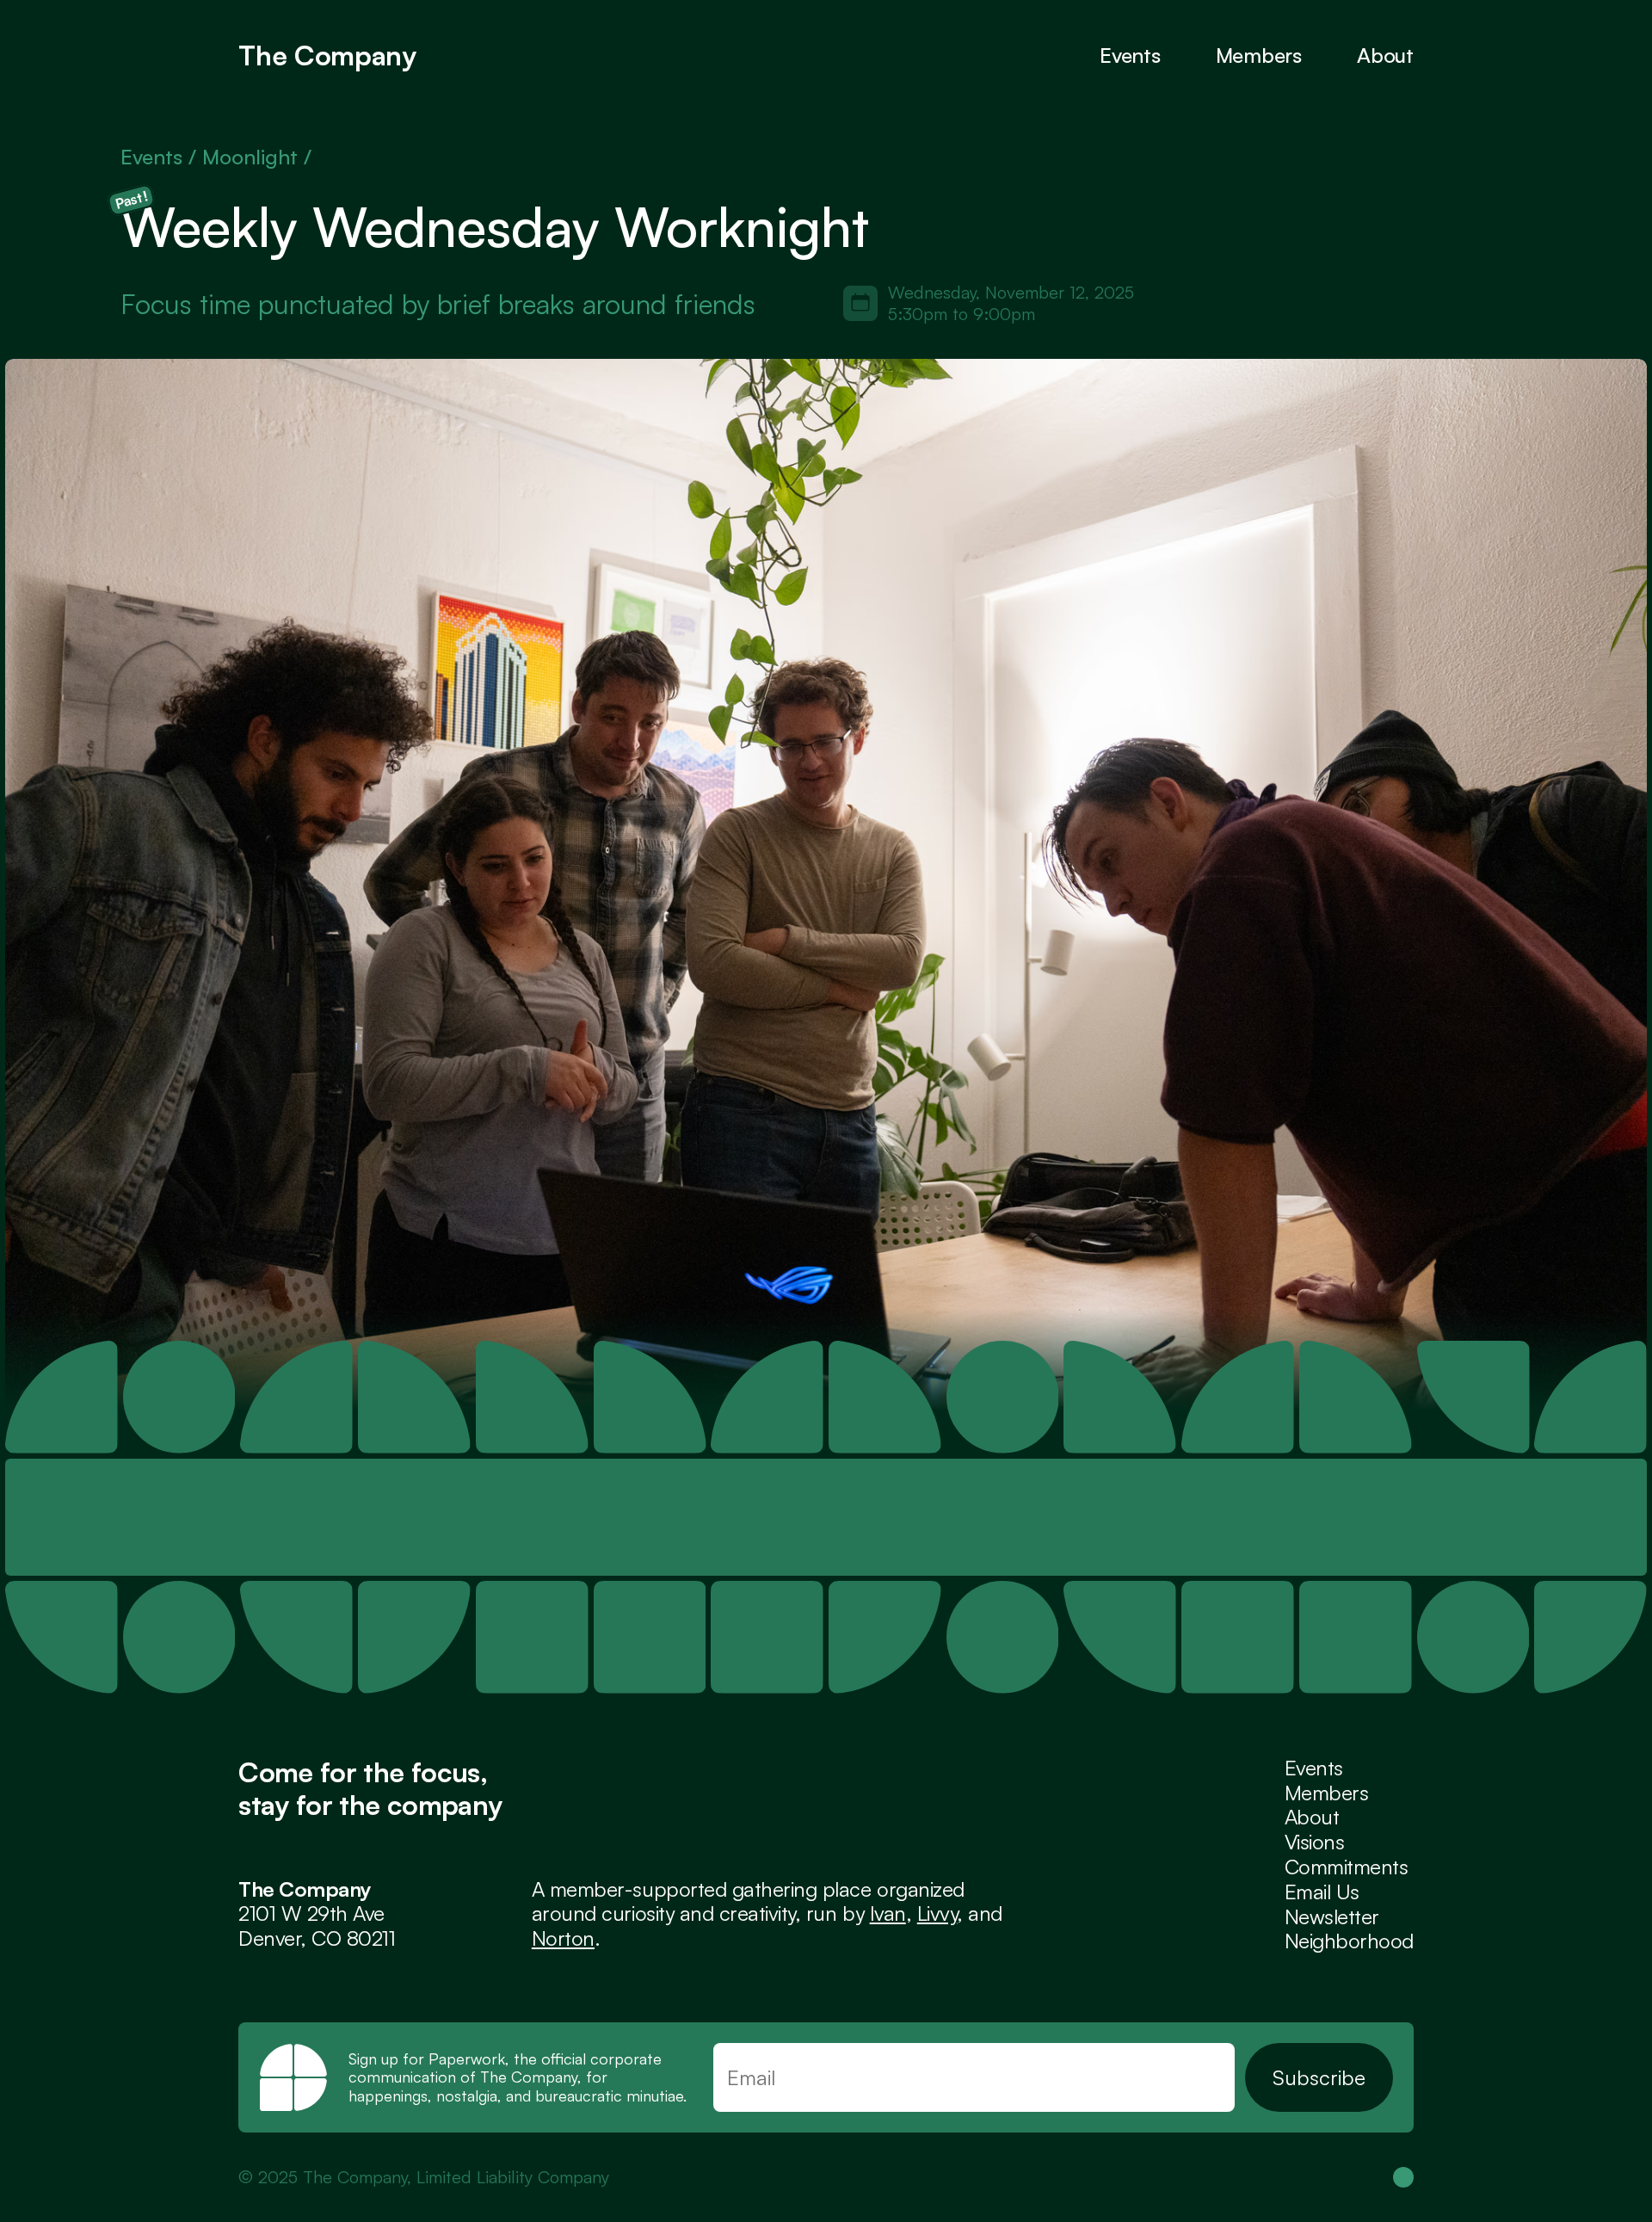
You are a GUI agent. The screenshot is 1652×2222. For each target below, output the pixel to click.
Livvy (937, 1913)
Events (1130, 55)
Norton (563, 1938)
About (1385, 55)
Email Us (1322, 1892)
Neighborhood (1349, 1941)
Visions (1315, 1842)
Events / (161, 157)
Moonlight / (257, 157)
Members (1327, 1793)
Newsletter (1332, 1916)
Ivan (888, 1913)
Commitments (1347, 1867)
